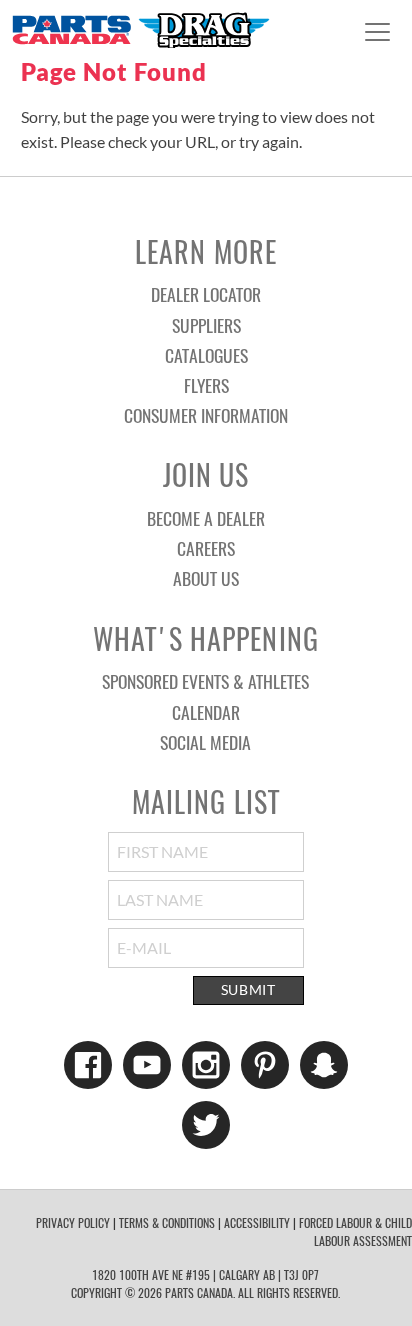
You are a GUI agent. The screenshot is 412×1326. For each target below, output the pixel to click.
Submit (248, 990)
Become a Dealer (206, 518)
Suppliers (206, 325)
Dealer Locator (206, 294)
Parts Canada (140, 29)
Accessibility (257, 1222)
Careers (206, 548)
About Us (206, 578)
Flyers (206, 385)
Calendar (206, 712)
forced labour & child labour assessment (355, 1231)
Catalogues (206, 355)
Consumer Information (206, 415)
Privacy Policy (73, 1222)
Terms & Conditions (167, 1222)
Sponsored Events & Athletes (205, 681)
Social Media (205, 742)
